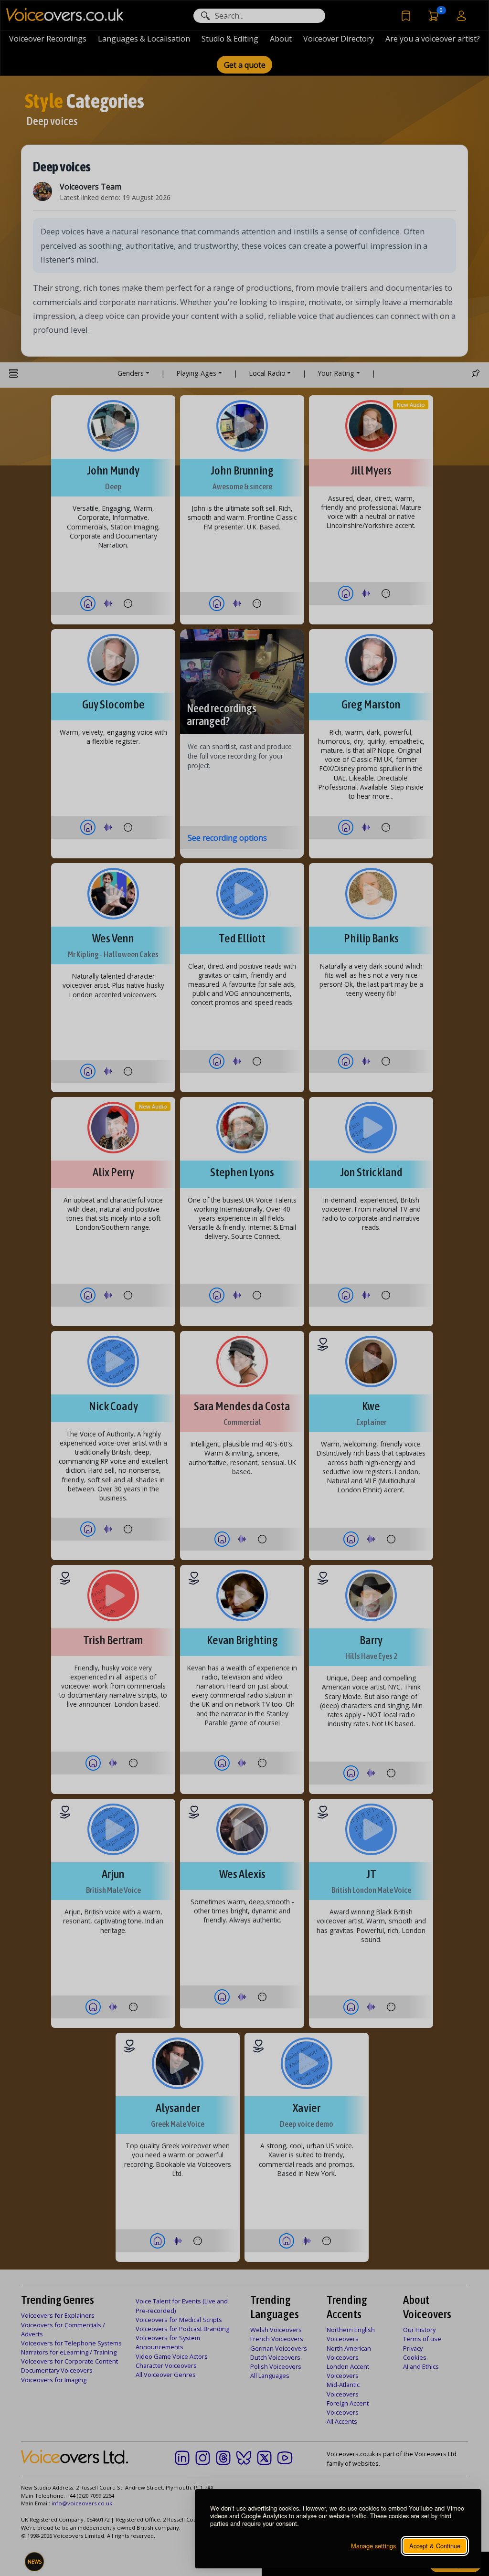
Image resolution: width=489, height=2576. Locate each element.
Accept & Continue (435, 2546)
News (35, 2562)
